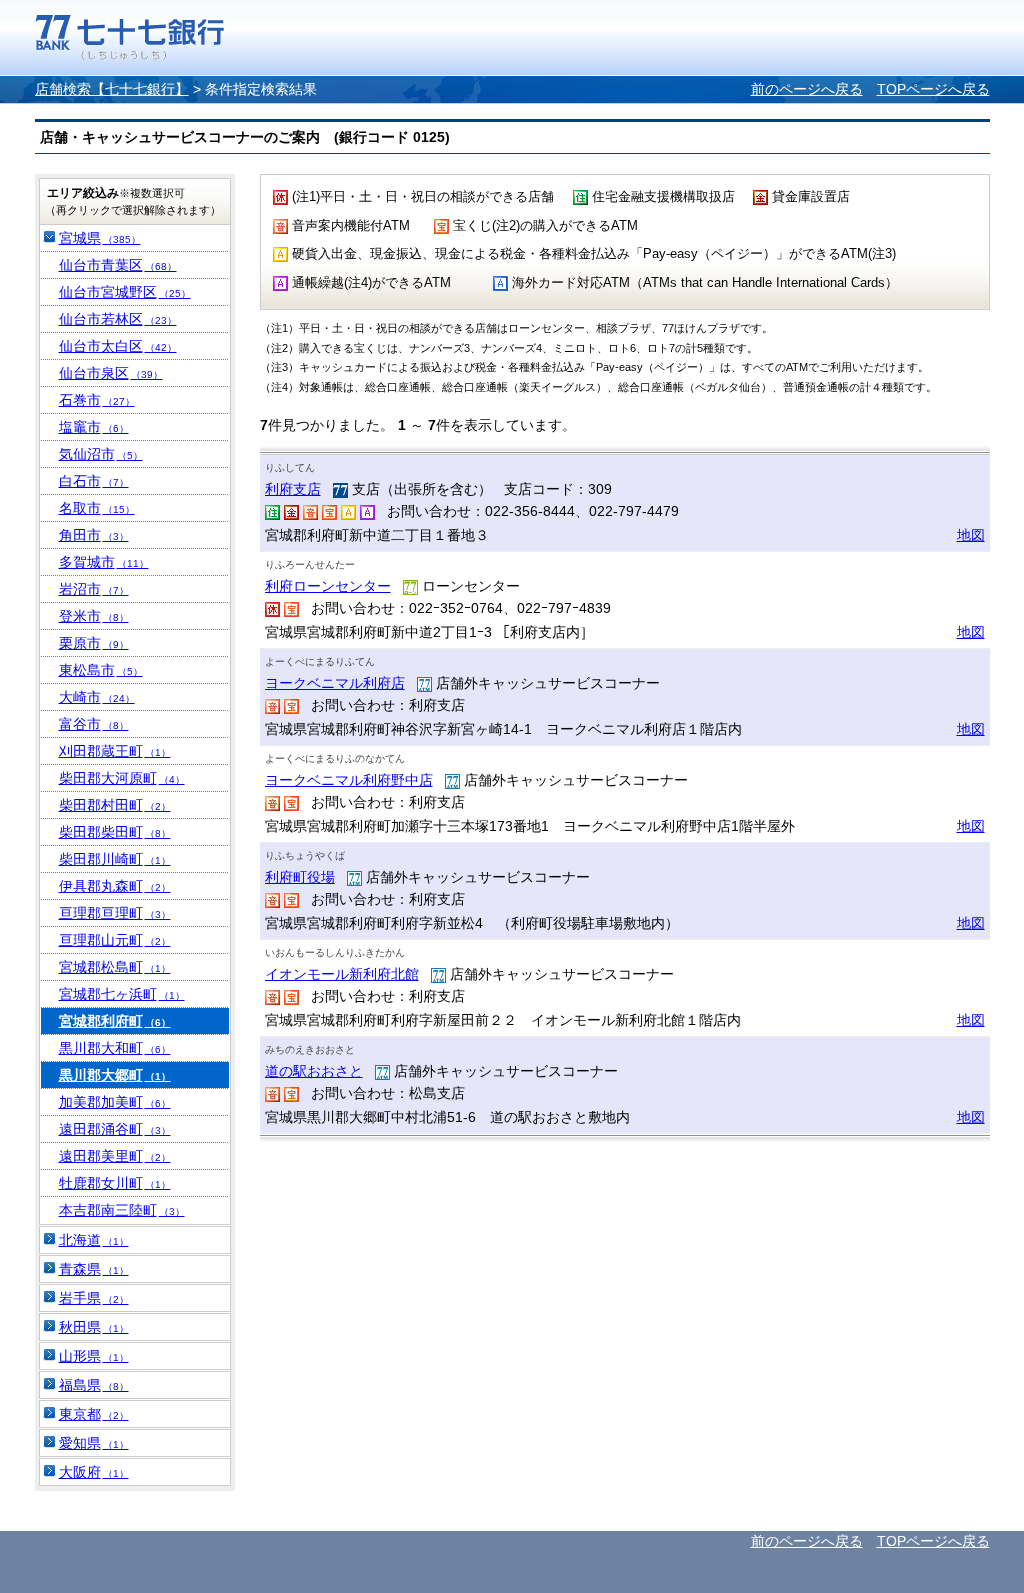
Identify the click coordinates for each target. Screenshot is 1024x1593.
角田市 (94, 535)
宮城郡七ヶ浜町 (122, 994)
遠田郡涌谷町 (115, 1129)
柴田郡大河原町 (122, 778)
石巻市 (97, 400)
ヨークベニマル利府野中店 (349, 780)
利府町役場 (300, 877)
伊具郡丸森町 (115, 886)
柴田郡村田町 (115, 805)
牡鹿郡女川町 (115, 1183)
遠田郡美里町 (115, 1156)
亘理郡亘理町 (115, 913)
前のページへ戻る (807, 89)
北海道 (94, 1240)
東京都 (94, 1414)
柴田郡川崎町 (115, 859)
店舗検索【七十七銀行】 (112, 89)
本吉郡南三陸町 (122, 1210)
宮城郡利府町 (115, 1021)
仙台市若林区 (118, 319)
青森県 (94, 1269)
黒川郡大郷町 (115, 1075)
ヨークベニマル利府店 (335, 683)
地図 (971, 535)
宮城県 (100, 238)
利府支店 (293, 489)
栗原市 (94, 643)
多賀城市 (104, 562)
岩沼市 (94, 589)
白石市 (94, 481)
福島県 (94, 1385)
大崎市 (97, 697)
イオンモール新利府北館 (342, 974)
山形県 (94, 1356)
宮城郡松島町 (115, 967)
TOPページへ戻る (933, 89)
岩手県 (94, 1298)
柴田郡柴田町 (115, 832)
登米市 (94, 616)
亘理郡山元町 (115, 940)
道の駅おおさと (314, 1071)
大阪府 (94, 1472)
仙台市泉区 (111, 373)
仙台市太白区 (118, 346)
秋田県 (94, 1327)
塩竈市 (94, 427)
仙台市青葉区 (118, 265)
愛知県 (94, 1443)
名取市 (97, 508)
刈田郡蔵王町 (115, 751)
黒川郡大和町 (115, 1048)
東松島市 (101, 670)
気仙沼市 (101, 454)
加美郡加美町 (115, 1102)
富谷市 (94, 724)
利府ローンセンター (328, 586)
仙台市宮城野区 (125, 292)
